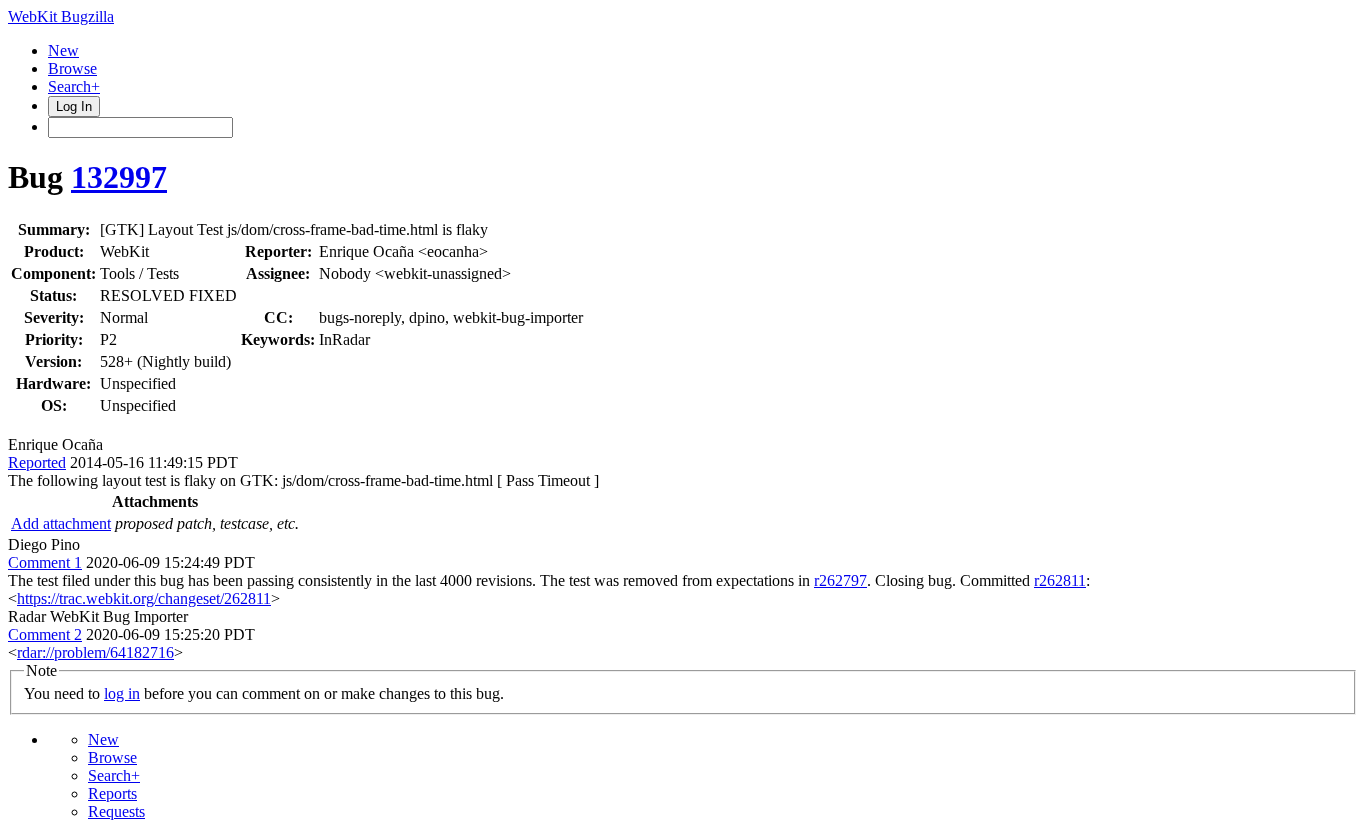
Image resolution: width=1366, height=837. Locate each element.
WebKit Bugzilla (61, 16)
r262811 (1060, 580)
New (63, 50)
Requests (116, 811)
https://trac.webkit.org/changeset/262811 (144, 598)
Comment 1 (45, 562)
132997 (119, 177)
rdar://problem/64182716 (95, 652)
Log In (74, 106)
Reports (112, 793)
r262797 (840, 580)
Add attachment (61, 523)
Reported (37, 462)
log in (122, 693)
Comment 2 (45, 634)
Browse (72, 68)
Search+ (74, 86)
